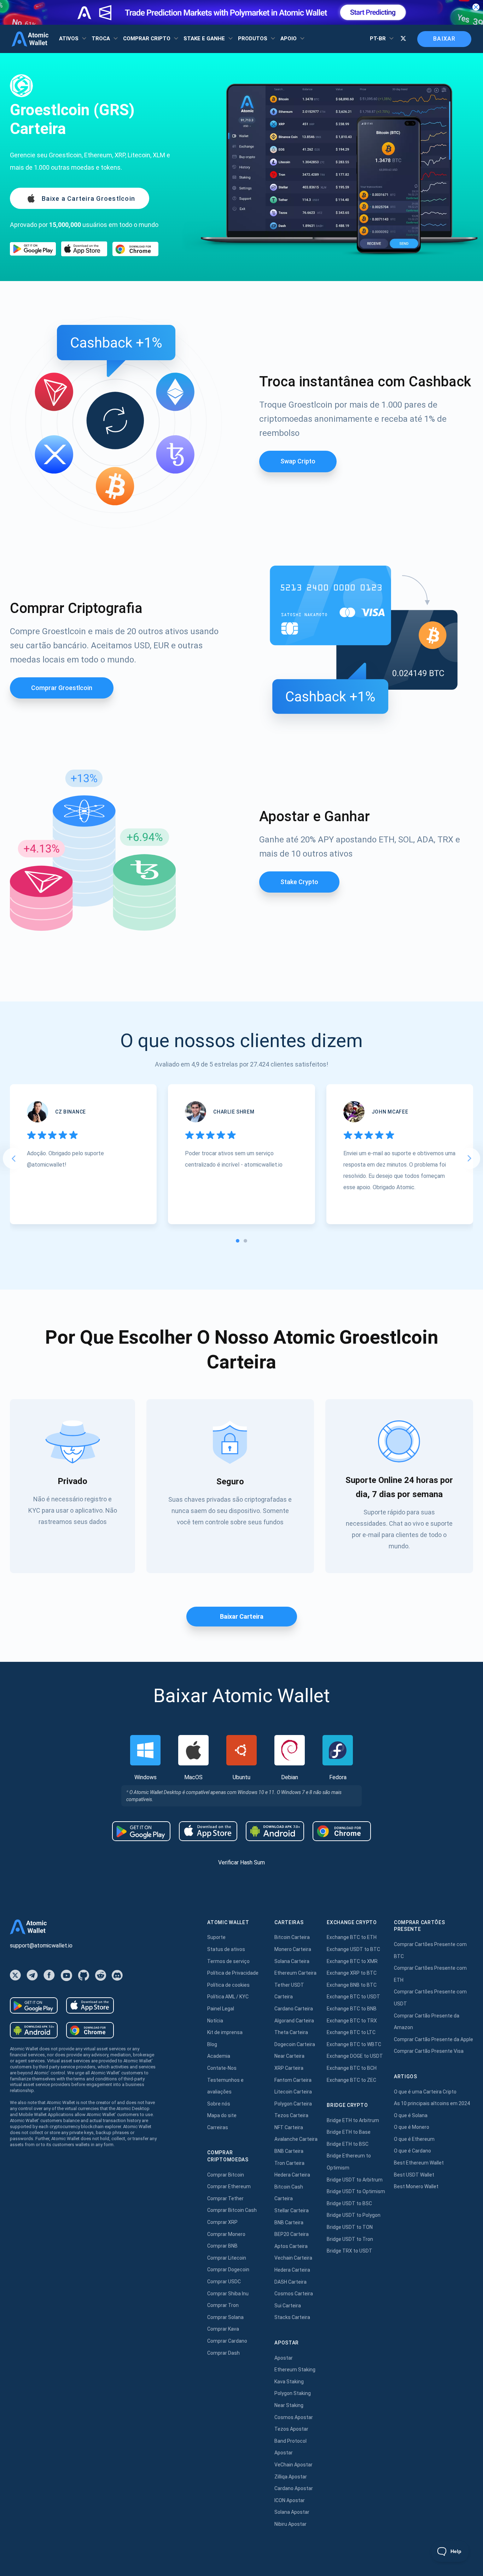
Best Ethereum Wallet (419, 2163)
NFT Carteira (289, 2127)
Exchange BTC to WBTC (354, 2044)
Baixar (444, 39)
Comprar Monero (226, 2234)
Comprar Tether (225, 2198)
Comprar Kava (223, 2329)
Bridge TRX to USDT (350, 2251)
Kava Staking (289, 2382)
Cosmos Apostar (294, 2417)
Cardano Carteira (294, 2009)
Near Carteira (289, 2056)
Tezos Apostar (291, 2429)
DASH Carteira (290, 2282)
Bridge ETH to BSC (348, 2144)
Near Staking (289, 2405)
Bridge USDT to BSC (349, 2203)
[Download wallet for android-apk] (275, 1831)
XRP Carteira (289, 2068)
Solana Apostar (292, 2512)
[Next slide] (470, 1158)
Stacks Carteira (292, 2317)
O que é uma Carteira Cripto (425, 2092)
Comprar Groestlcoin (62, 688)
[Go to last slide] (13, 1158)
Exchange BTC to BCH (352, 2068)
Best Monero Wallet (416, 2186)
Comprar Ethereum (229, 2186)
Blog (212, 2044)
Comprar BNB (222, 2246)
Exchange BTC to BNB (352, 2009)
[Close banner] (476, 7)
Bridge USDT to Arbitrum (355, 2180)
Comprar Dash (223, 2353)
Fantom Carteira (293, 2080)
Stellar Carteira (292, 2210)
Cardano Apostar (294, 2488)
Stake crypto (299, 882)
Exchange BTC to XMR (352, 1961)
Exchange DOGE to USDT (355, 2056)
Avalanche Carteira (296, 2139)
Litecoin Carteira (293, 2092)
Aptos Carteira (291, 2246)
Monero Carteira (293, 1949)
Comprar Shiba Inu (228, 2294)
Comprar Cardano (227, 2341)
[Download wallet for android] (33, 249)
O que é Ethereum (414, 2139)
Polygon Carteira (293, 2104)
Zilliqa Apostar (291, 2477)
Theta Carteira (291, 2032)
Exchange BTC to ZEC (351, 2080)
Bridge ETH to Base (349, 2132)
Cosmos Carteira (294, 2294)
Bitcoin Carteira (292, 1937)
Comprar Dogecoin (228, 2270)
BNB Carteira (289, 2151)
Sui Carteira (288, 2306)
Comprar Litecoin (227, 2258)
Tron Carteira (289, 2163)
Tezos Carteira (291, 2115)
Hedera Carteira (292, 2175)
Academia (219, 2056)
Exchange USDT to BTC (353, 1949)
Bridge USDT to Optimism (356, 2191)
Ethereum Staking (295, 2370)
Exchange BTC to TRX (352, 2021)
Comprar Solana (225, 2317)
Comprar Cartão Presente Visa (429, 2051)
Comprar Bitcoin (226, 2175)
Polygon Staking (293, 2393)
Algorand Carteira (294, 2021)
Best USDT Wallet (414, 2175)
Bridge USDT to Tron (350, 2239)
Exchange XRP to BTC (352, 1973)
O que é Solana (411, 2115)
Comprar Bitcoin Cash (232, 2210)
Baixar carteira (242, 1616)
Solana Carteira (292, 1961)
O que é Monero (412, 2127)
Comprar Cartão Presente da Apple (433, 2039)
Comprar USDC (224, 2282)
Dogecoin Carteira (295, 2044)
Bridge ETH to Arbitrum (353, 2120)
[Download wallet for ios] (84, 249)
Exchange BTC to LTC (351, 2032)
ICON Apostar (290, 2500)
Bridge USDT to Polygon (354, 2215)
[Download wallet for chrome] (135, 249)
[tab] (238, 1241)
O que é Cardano (412, 2151)
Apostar (284, 2358)
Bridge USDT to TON (350, 2227)
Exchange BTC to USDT (353, 1997)
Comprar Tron (223, 2305)
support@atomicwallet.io (41, 1946)
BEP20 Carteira (292, 2234)
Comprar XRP (222, 2222)
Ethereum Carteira (295, 1973)
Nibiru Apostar (290, 2524)
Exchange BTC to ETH (352, 1937)
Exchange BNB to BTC (352, 1985)
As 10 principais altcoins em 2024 (432, 2103)
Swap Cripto (298, 461)
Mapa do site (222, 2115)
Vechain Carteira (293, 2258)
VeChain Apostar (293, 2465)
